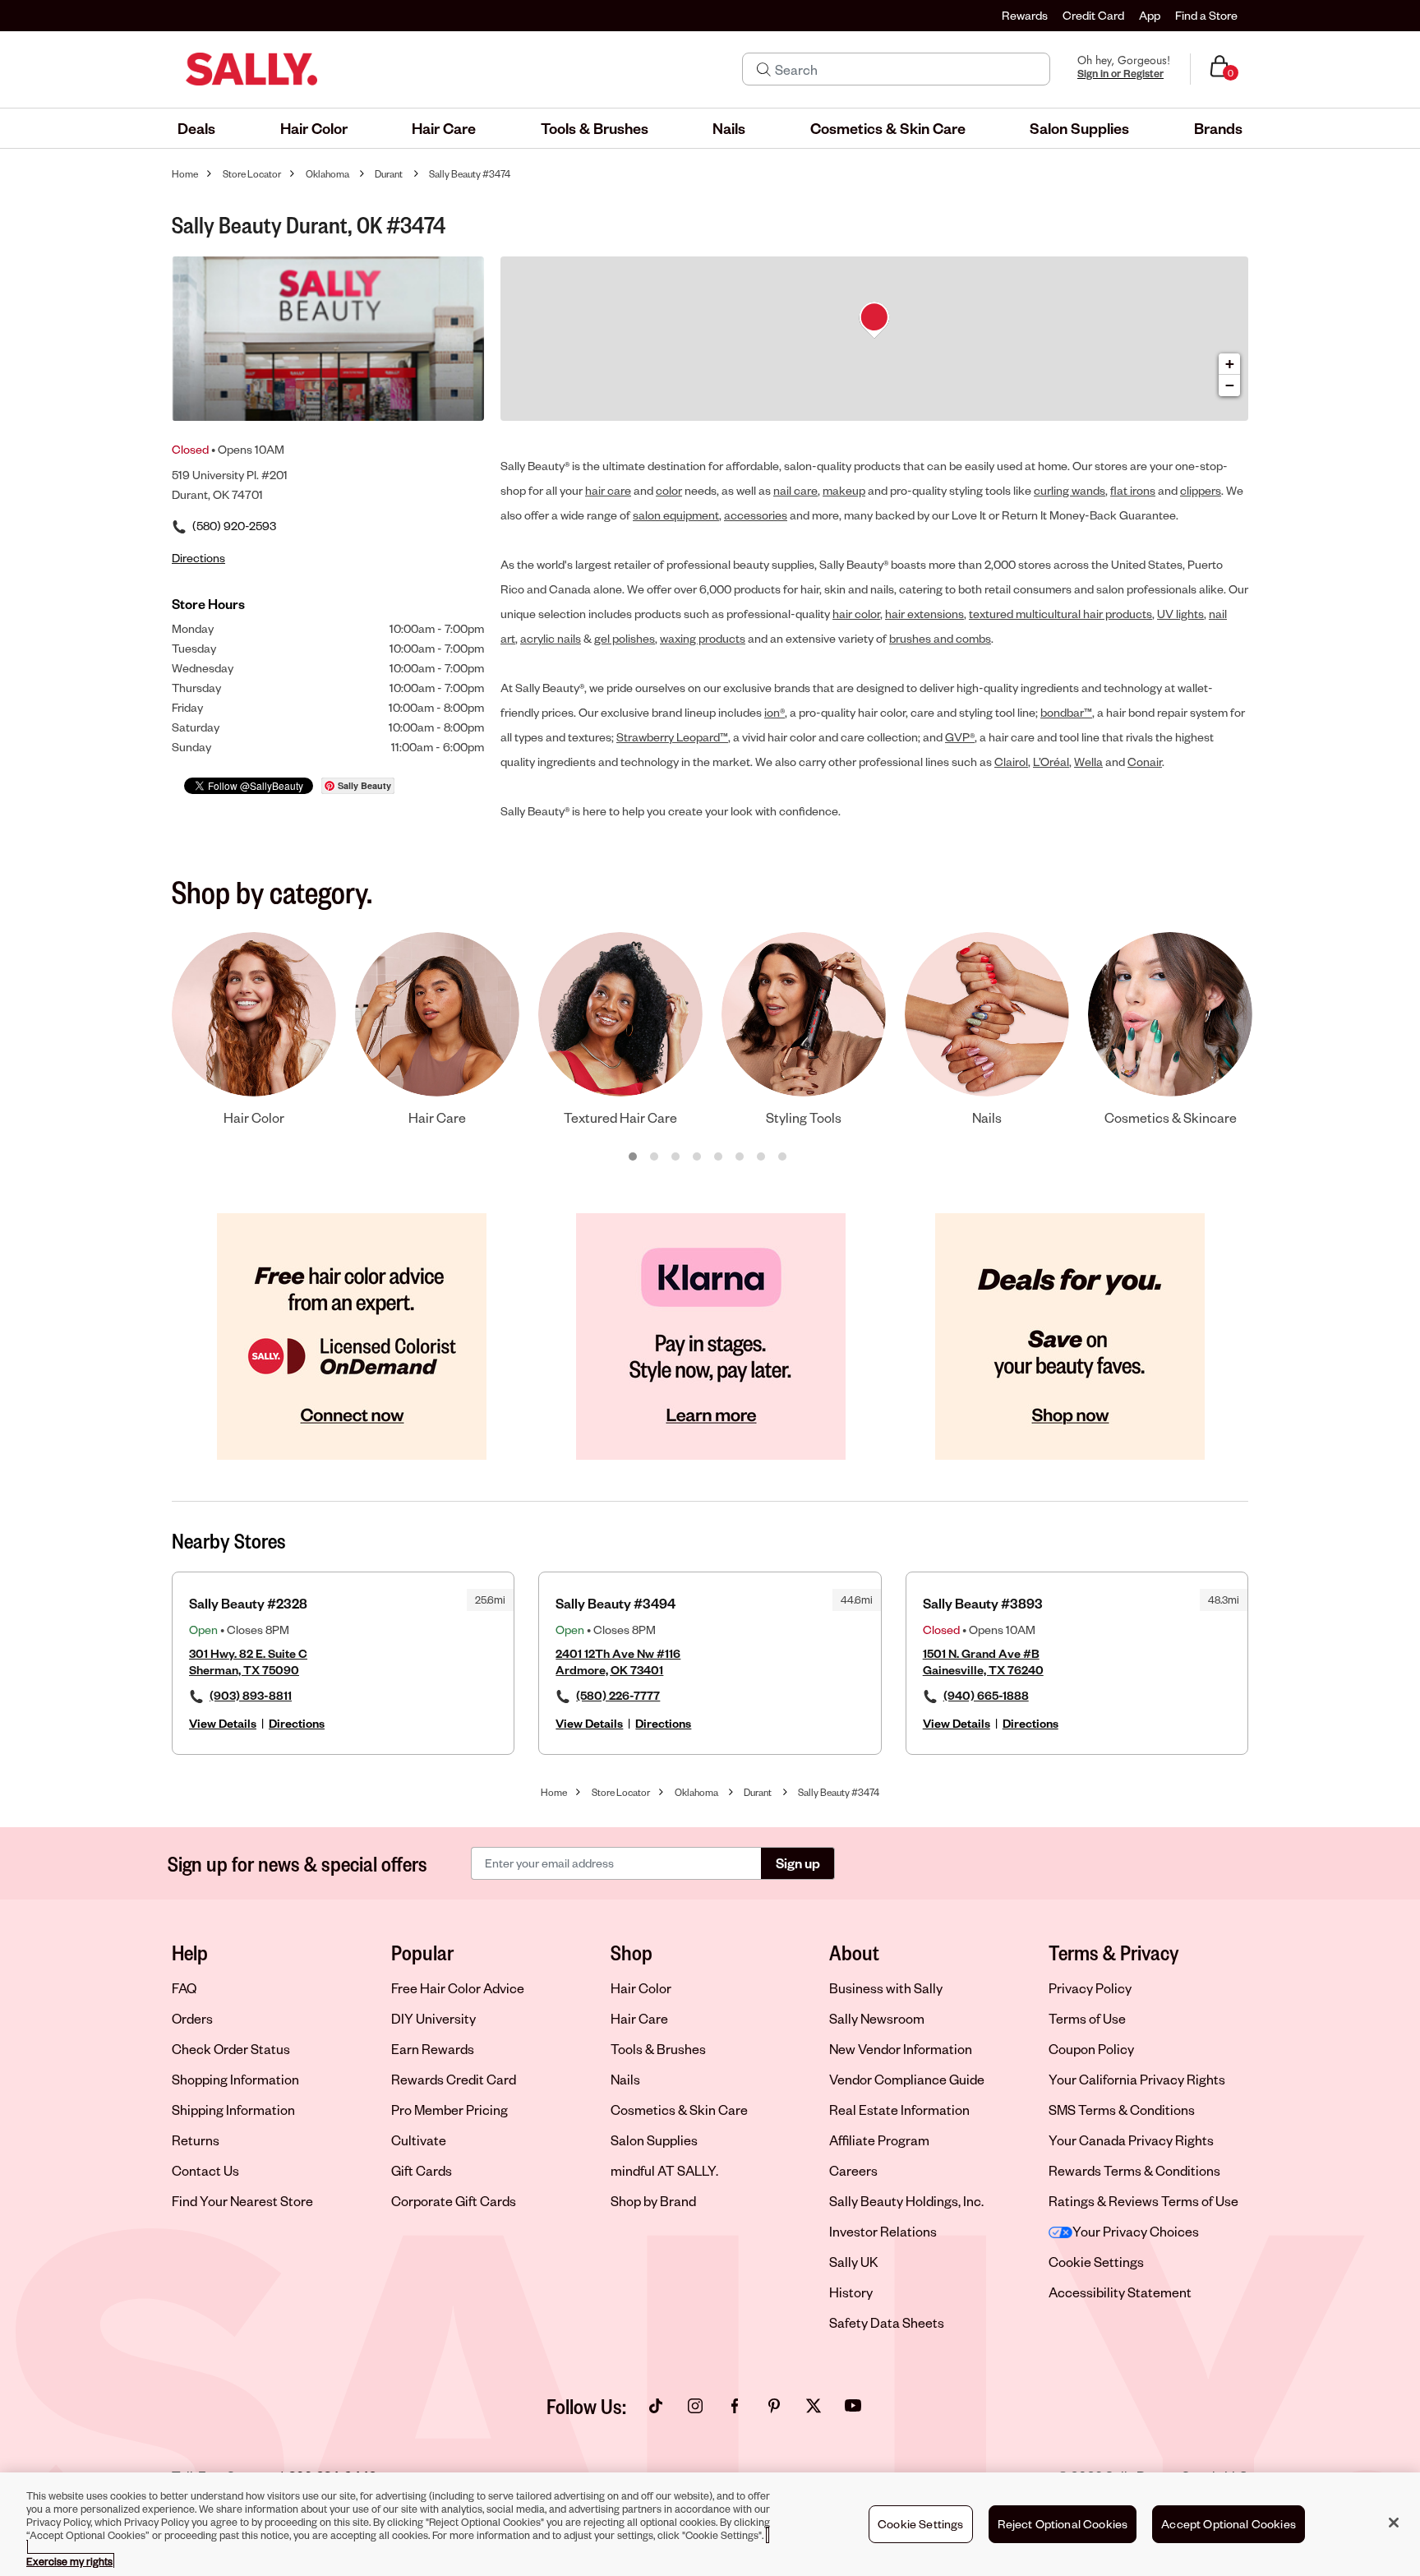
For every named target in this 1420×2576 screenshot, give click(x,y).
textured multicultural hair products (1060, 614)
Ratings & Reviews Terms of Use (1143, 2201)
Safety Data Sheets (887, 2322)
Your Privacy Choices (1136, 2231)
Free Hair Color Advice (458, 1988)
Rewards (1025, 15)
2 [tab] (655, 1157)
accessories (756, 515)
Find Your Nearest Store (242, 2201)
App (1150, 15)
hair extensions (924, 614)
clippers (1201, 490)
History (851, 2292)
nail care (795, 490)
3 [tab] (676, 1157)
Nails (625, 2079)
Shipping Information (233, 2110)
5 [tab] (719, 1157)
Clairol (1011, 762)
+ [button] (1230, 364)
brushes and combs (940, 638)
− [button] (1230, 385)
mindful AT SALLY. (664, 2170)
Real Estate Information (899, 2110)
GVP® (960, 737)
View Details (223, 1723)
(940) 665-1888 (986, 1695)
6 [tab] (740, 1157)
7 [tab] (762, 1157)
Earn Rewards (433, 2049)
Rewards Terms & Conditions (1134, 2170)
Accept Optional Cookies (1229, 2524)
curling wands (1070, 490)
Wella (1088, 762)
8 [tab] (783, 1157)
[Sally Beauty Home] (251, 69)
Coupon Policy (1091, 2049)
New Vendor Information (901, 2049)
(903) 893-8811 (251, 1695)
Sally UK (854, 2262)
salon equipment (676, 515)
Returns (196, 2140)
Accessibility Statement (1120, 2292)
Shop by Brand (653, 2201)
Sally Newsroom (877, 2018)
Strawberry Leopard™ (672, 737)
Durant (389, 174)
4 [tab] (698, 1157)
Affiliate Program (879, 2140)
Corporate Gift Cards (454, 2201)
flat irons (1133, 490)
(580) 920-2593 (234, 526)
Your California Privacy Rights (1137, 2079)
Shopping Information (235, 2079)
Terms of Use (1087, 2018)
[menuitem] (196, 128)
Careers (853, 2170)
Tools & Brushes (658, 2049)
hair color (856, 614)
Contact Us (205, 2170)
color (669, 490)
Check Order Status (231, 2049)
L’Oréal (1051, 762)
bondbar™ (1066, 712)
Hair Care (639, 2018)
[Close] (1394, 2523)
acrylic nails (551, 638)
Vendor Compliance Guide (907, 2079)
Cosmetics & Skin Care (679, 2110)
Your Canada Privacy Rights (1131, 2140)
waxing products (703, 638)
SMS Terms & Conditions (1122, 2110)
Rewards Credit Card (454, 2079)
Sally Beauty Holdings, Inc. (906, 2201)
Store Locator (252, 174)
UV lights (1180, 614)
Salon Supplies (654, 2140)
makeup (844, 490)
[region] (710, 2524)
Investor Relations (883, 2231)
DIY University (433, 2018)
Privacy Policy (1090, 1988)
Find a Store (1206, 15)
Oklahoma (327, 174)
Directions (297, 1723)
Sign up (798, 1863)
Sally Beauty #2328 (248, 1603)
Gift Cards (422, 2170)
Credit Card (1093, 15)
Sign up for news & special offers (297, 1863)
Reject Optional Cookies (1063, 2524)
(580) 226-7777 (618, 1695)
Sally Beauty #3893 (983, 1603)
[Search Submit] (764, 69)
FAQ (184, 1988)
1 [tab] (634, 1157)
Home (185, 174)
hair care (608, 490)
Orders (192, 2018)
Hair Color (641, 1988)
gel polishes (625, 638)
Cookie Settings (1096, 2262)
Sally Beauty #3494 (615, 1603)
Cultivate (419, 2140)
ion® (775, 712)
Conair (1145, 762)
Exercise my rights (69, 2561)
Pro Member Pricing (450, 2110)
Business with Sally (886, 1988)
